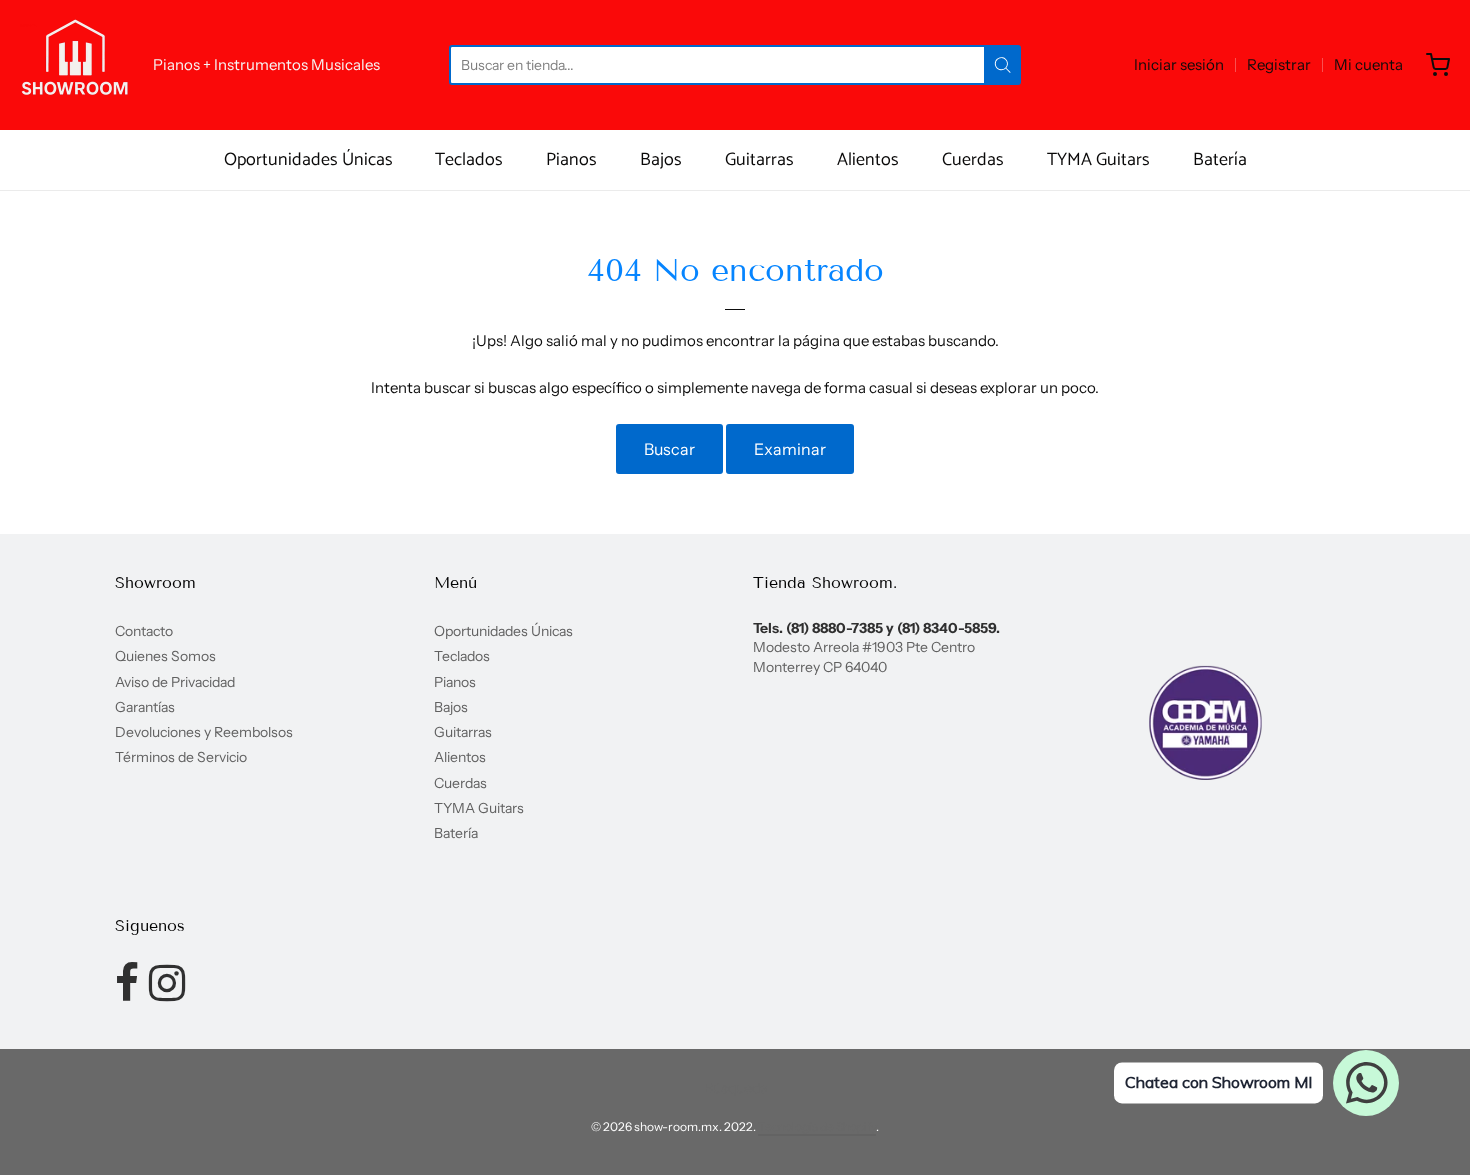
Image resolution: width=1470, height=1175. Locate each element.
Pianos (571, 160)
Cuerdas (973, 160)
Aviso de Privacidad (175, 682)
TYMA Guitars (1098, 160)
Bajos (661, 160)
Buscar (669, 449)
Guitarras (759, 160)
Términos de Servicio (181, 757)
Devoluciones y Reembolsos (204, 732)
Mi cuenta (1368, 64)
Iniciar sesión (1179, 64)
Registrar (1279, 64)
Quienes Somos (165, 656)
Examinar (790, 449)
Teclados (469, 160)
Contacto (144, 631)
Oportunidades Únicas (308, 160)
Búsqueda (735, 1088)
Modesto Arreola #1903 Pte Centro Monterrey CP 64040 (864, 656)
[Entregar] (1002, 65)
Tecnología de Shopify (817, 1126)
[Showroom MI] (75, 65)
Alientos (868, 160)
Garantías (145, 707)
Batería (1220, 160)
